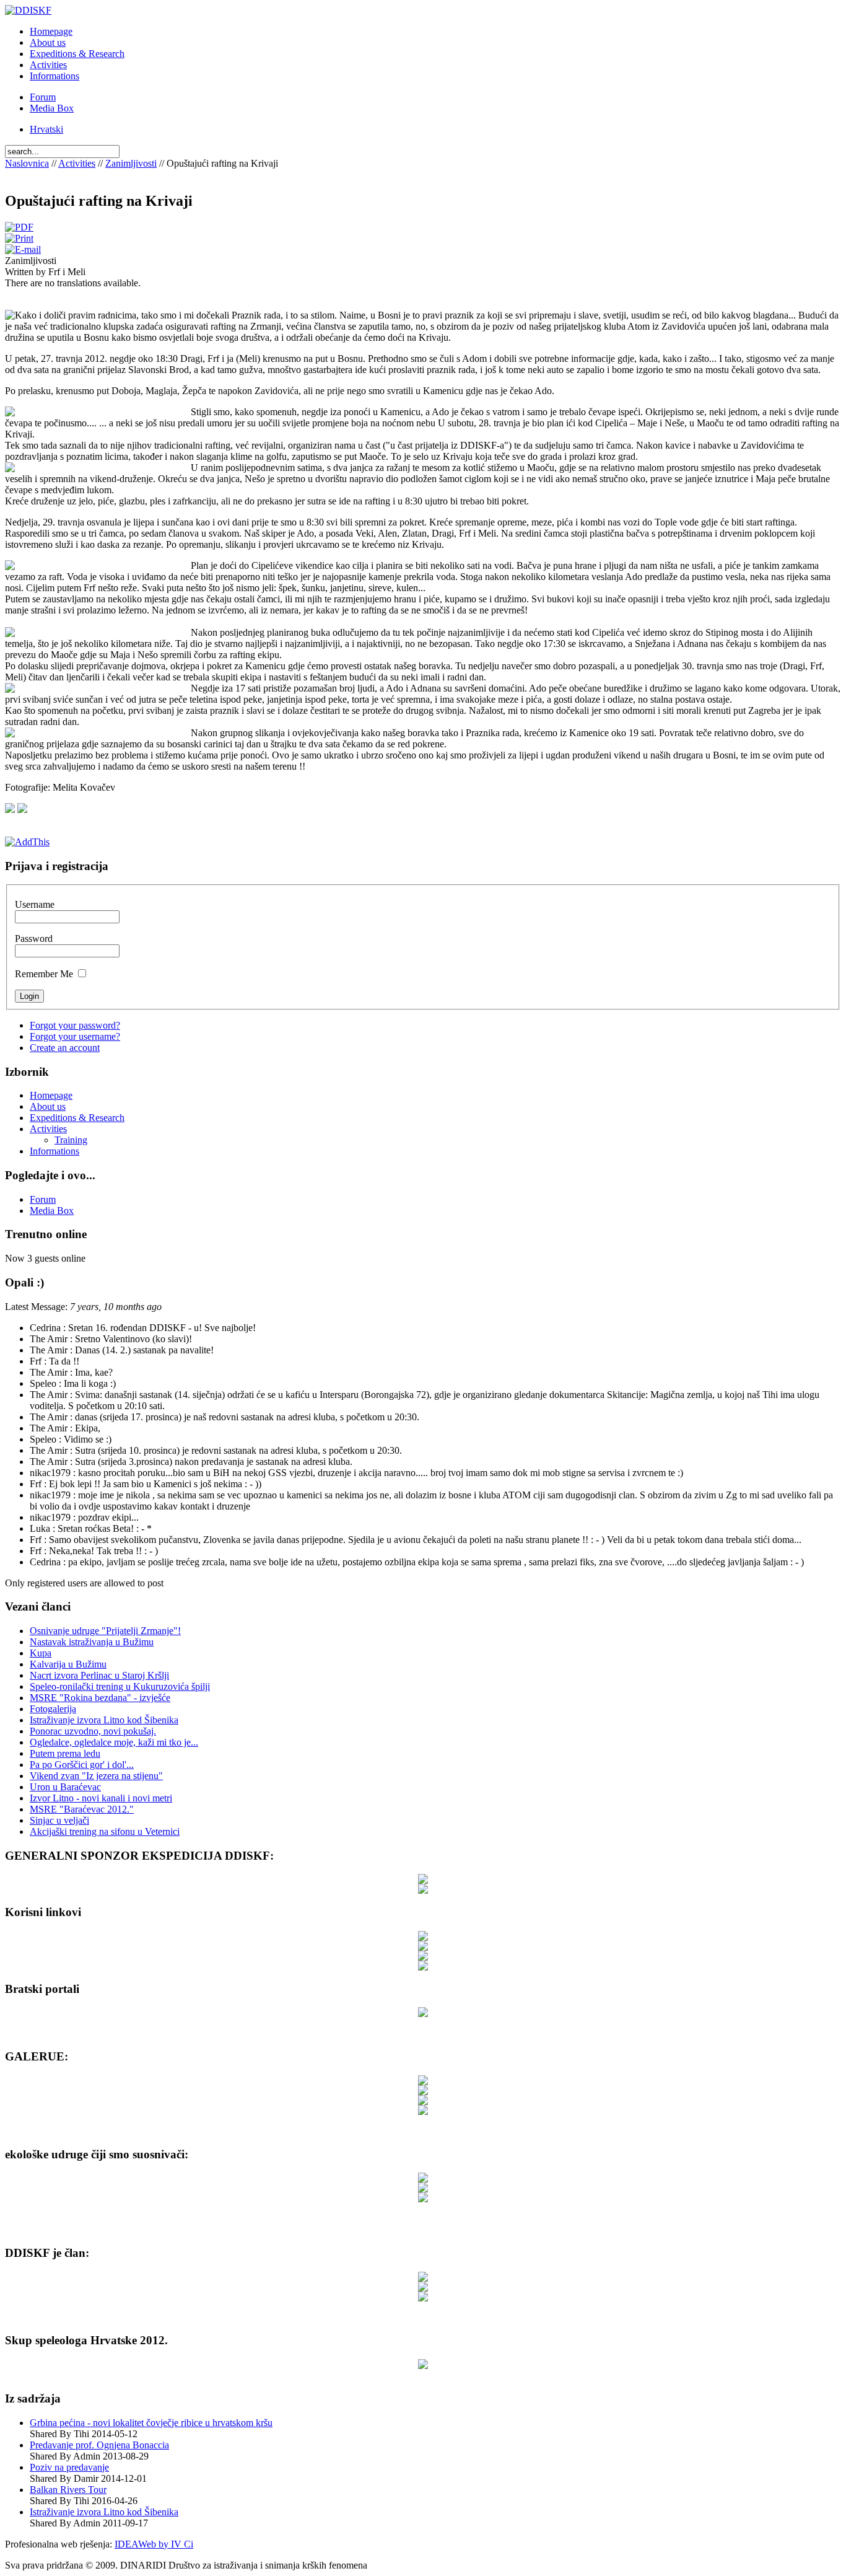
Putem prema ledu (65, 1753)
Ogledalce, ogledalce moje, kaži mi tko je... (114, 1742)
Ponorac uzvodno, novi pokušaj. (93, 1731)
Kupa (41, 1653)
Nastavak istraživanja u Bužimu (92, 1642)
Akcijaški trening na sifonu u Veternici (105, 1831)
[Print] (19, 238)
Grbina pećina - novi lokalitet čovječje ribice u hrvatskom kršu (151, 2423)
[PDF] (19, 227)
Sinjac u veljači (59, 1820)
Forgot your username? (75, 1036)
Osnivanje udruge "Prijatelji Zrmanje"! (105, 1631)
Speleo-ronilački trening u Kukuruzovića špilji (120, 1686)
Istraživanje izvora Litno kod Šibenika (104, 1720)
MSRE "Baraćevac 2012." (82, 1809)
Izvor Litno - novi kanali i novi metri (101, 1798)
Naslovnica (27, 163)
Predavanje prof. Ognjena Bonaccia (99, 2445)
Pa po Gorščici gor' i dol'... (82, 1765)
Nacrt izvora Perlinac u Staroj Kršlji (99, 1675)
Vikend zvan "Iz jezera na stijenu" (96, 1776)
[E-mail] (23, 249)
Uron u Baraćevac (65, 1787)
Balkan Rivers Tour (68, 2490)
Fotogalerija (53, 1709)
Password (34, 939)
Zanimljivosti (131, 163)
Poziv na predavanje (69, 2467)
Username (35, 904)
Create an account (65, 1048)
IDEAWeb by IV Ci (154, 2544)
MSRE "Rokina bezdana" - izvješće (100, 1698)
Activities (77, 163)
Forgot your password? (75, 1025)
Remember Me (44, 974)
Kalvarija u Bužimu (68, 1664)
